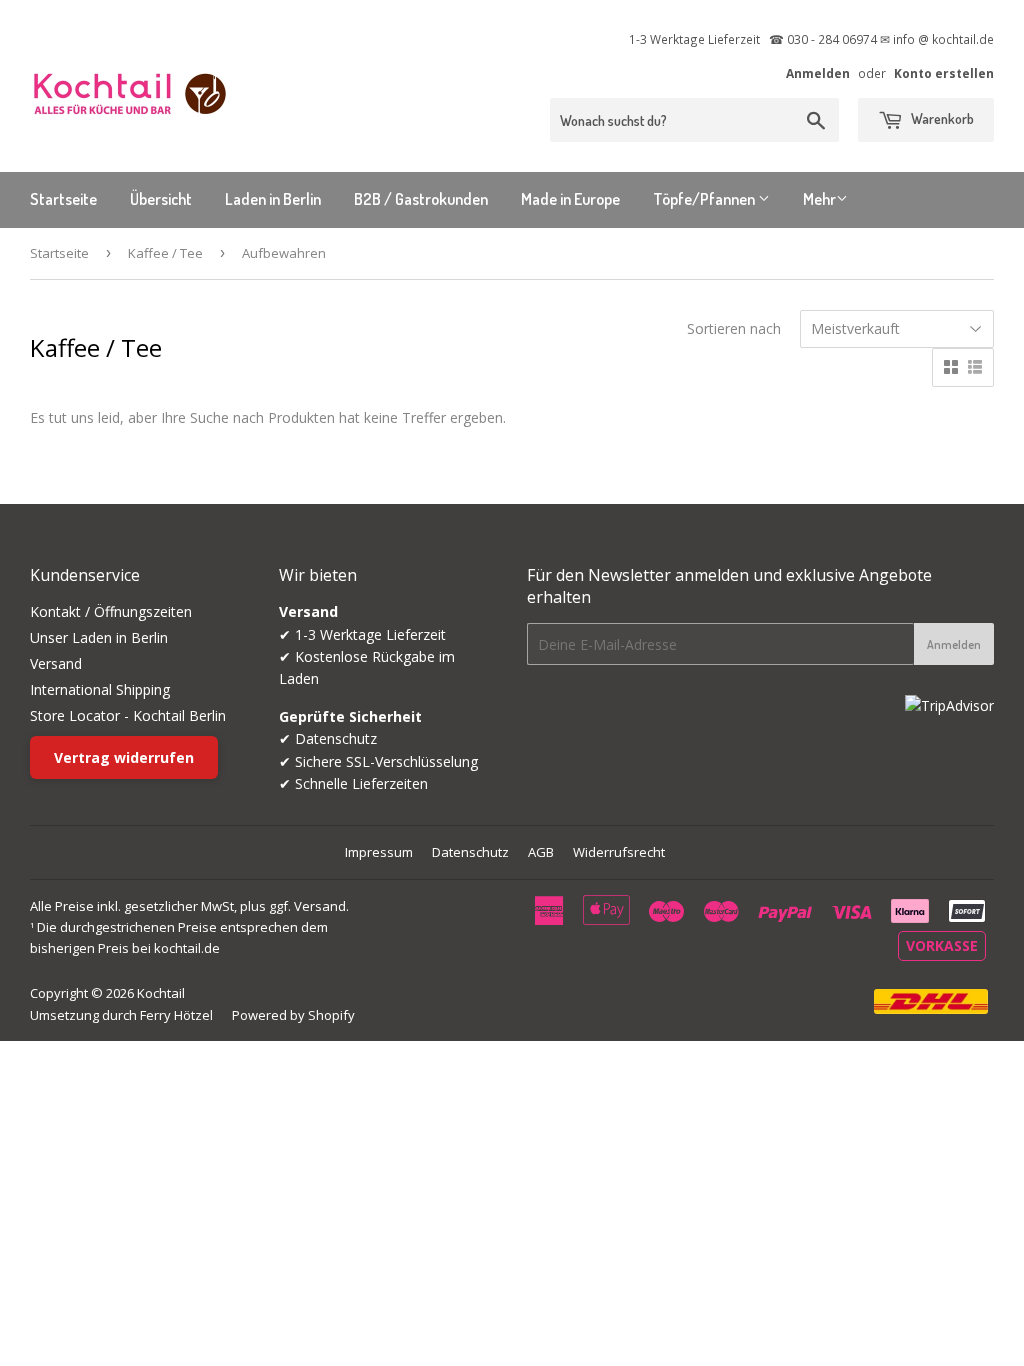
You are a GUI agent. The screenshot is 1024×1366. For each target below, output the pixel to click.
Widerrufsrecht (619, 852)
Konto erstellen (944, 73)
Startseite (63, 199)
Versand (56, 663)
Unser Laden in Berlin (99, 637)
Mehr (819, 199)
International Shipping (100, 689)
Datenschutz (470, 852)
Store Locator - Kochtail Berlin (128, 715)
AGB (541, 852)
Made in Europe (570, 199)
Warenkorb (941, 118)
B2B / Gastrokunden (421, 199)
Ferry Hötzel (176, 1015)
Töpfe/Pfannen (705, 199)
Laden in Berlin (273, 199)
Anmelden (818, 73)
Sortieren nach (734, 328)
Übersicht (161, 199)
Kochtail (161, 993)
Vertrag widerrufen (124, 757)
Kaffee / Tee (165, 253)
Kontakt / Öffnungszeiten (111, 611)
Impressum (379, 852)
